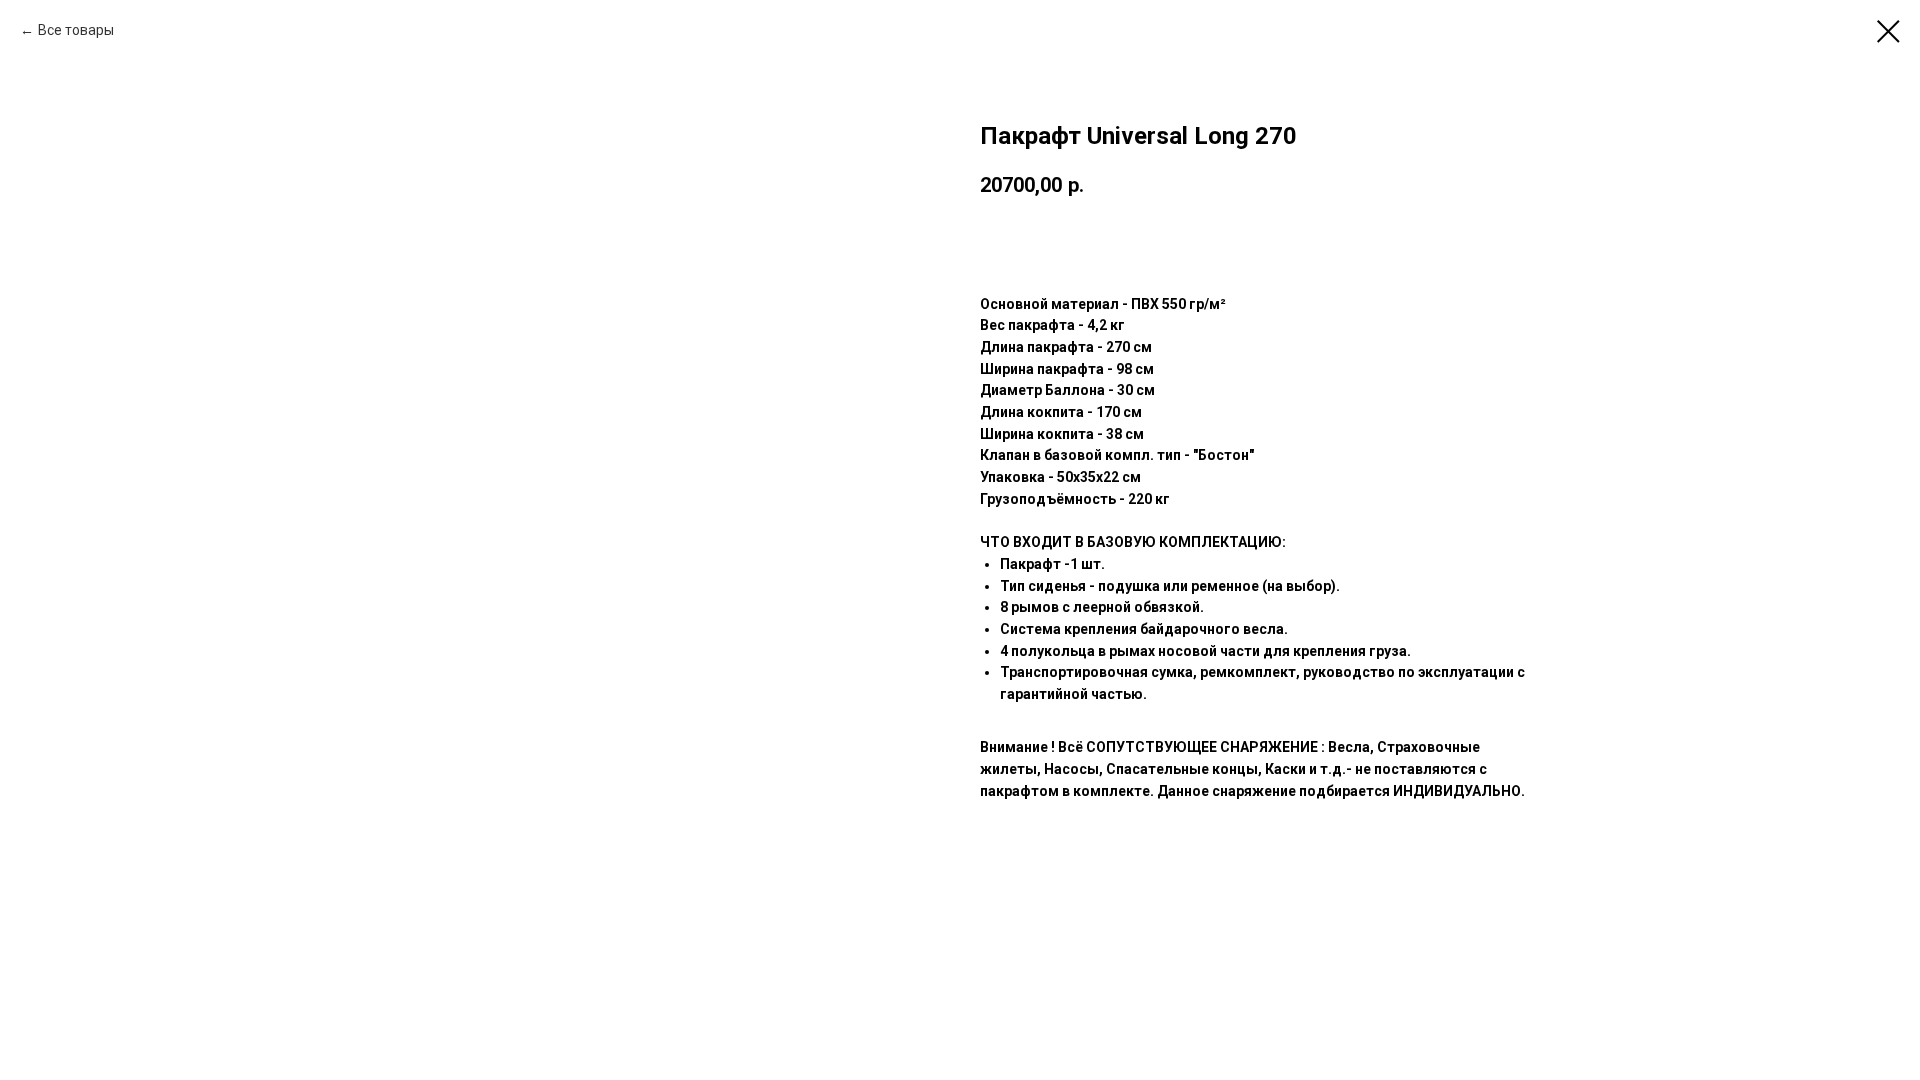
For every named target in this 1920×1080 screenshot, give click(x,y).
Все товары (76, 30)
